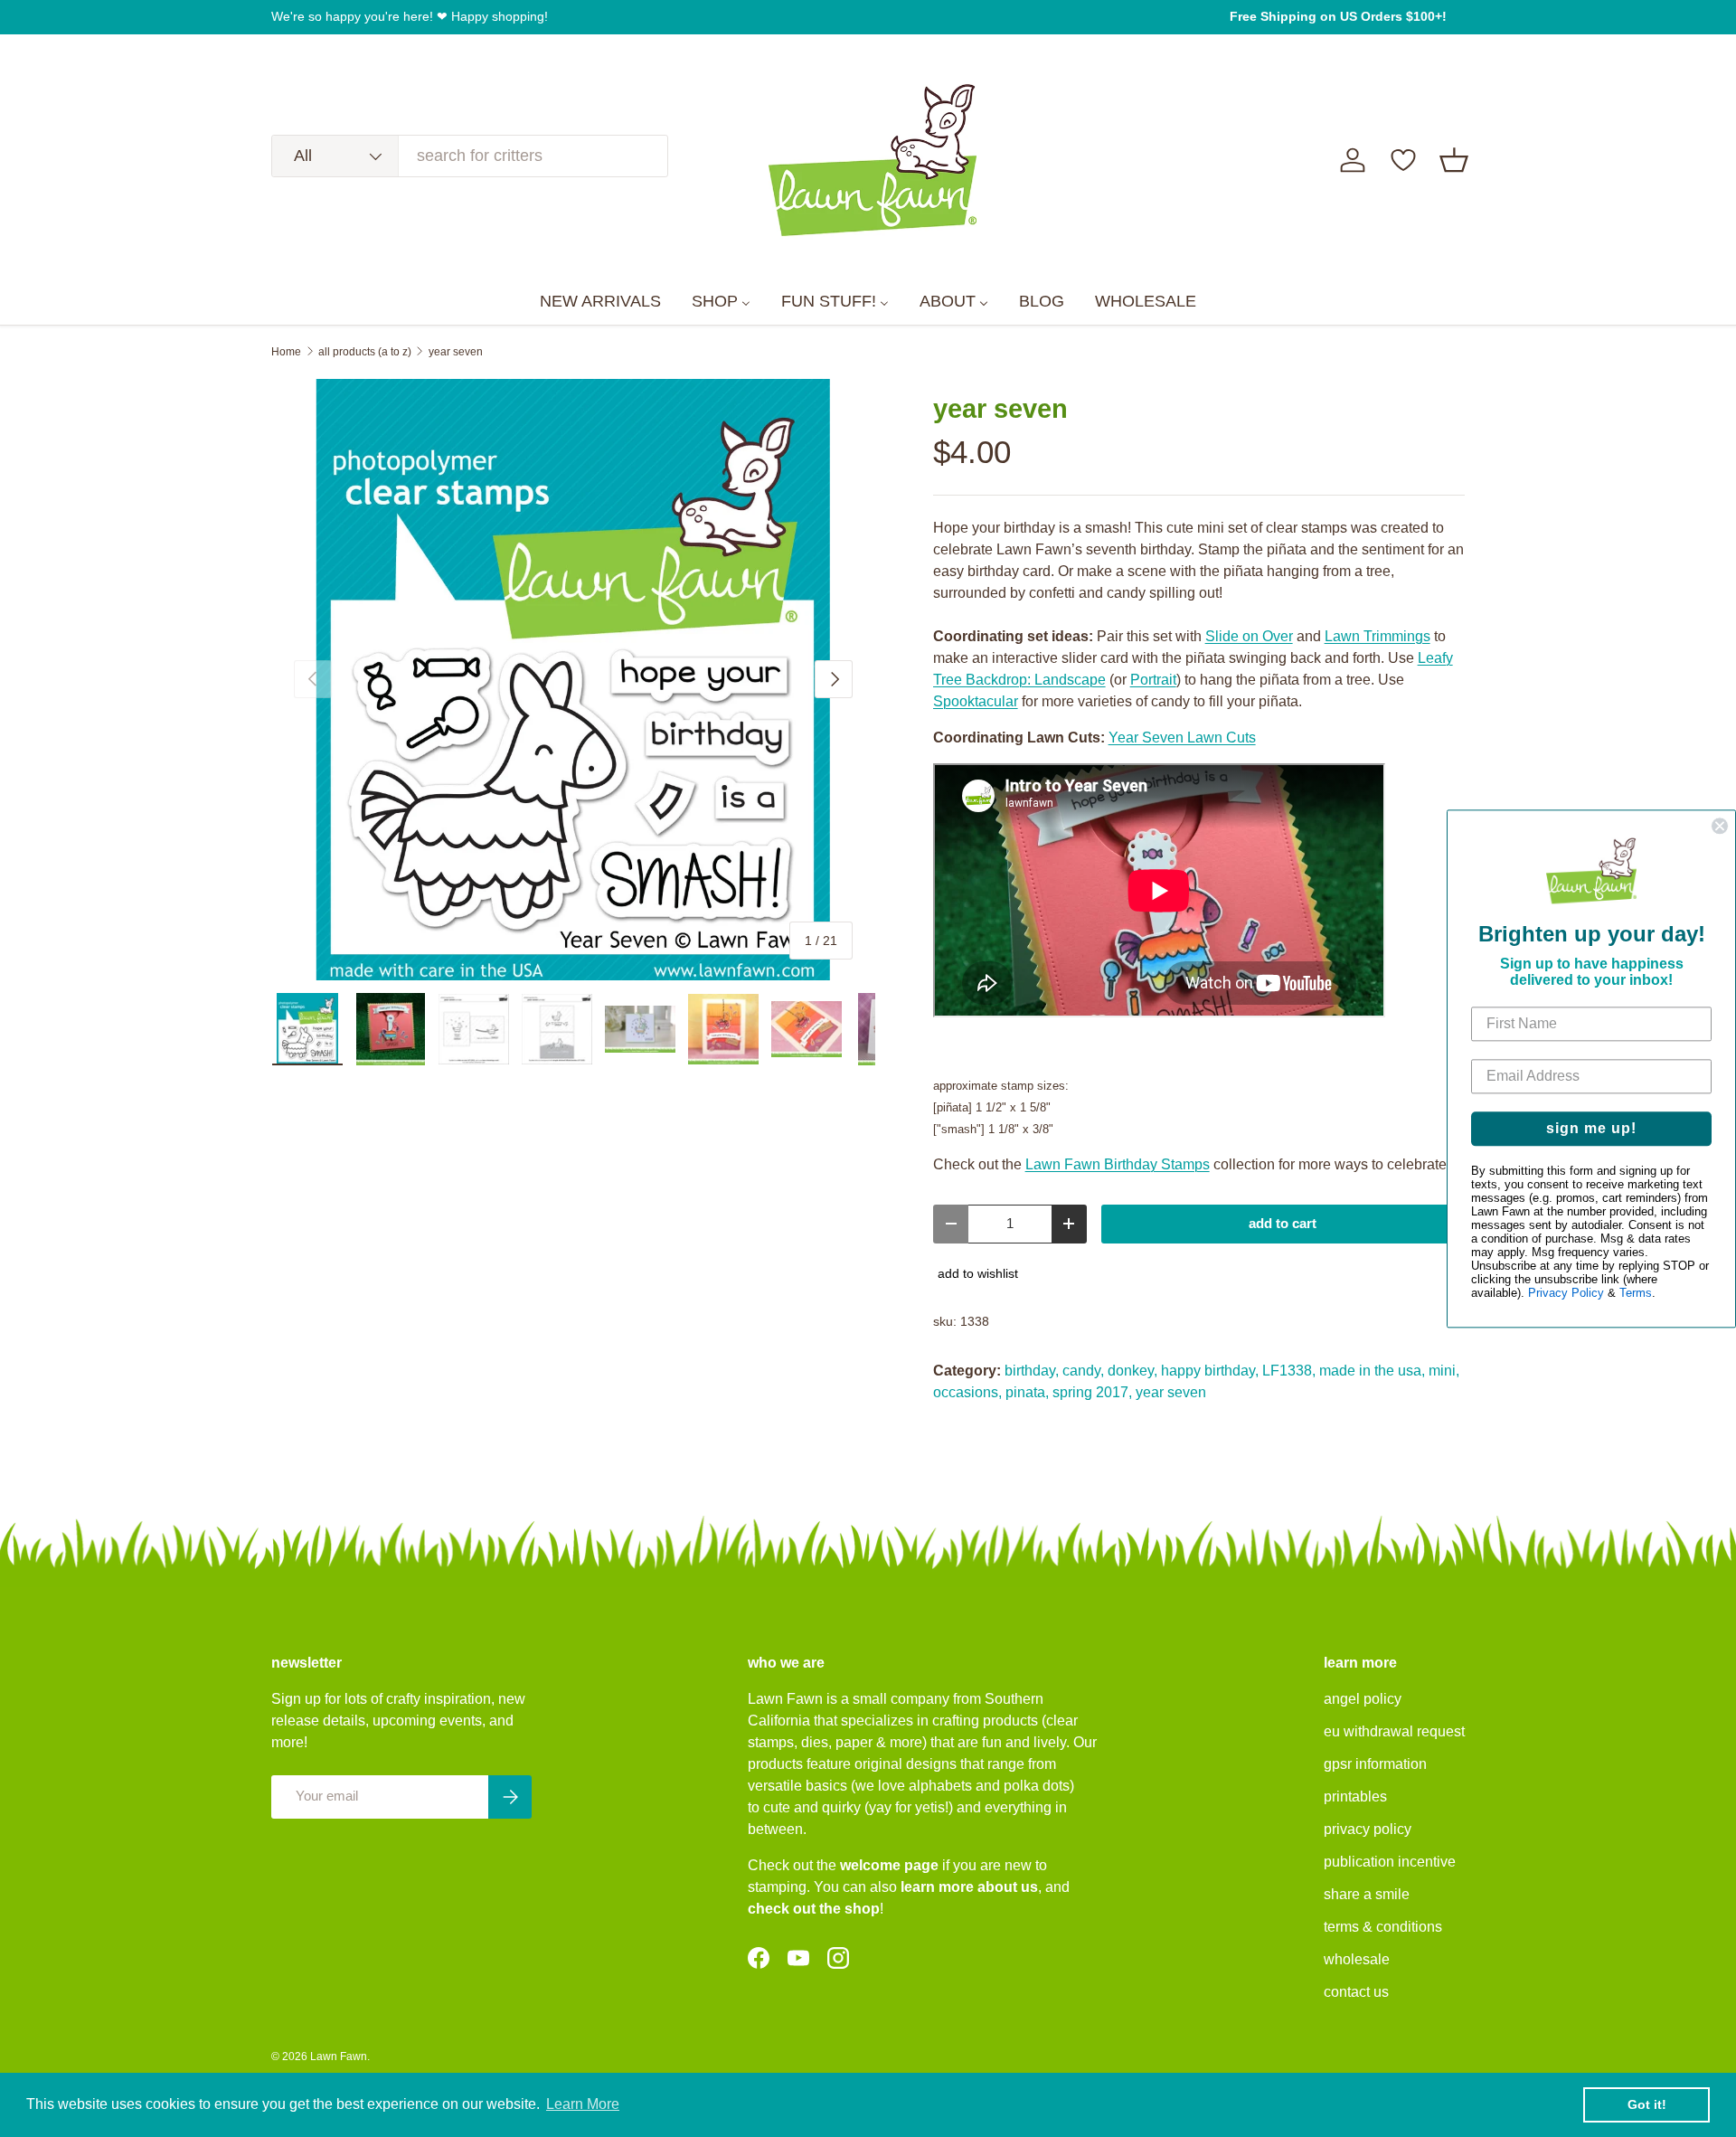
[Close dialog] (1720, 826)
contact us (1356, 1992)
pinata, (1027, 1392)
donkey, (1132, 1371)
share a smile (1367, 1894)
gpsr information (1375, 1764)
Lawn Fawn (339, 2057)
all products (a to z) (365, 352)
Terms (1636, 1293)
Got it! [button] (1647, 2104)
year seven (456, 352)
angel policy (1363, 1699)
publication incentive (1390, 1862)
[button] (1454, 160)
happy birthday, (1210, 1371)
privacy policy (1368, 1829)
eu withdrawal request (1394, 1731)
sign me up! (1591, 1128)
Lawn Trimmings (1377, 636)
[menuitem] (600, 302)
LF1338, (1289, 1371)
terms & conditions (1383, 1927)
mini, (1444, 1371)
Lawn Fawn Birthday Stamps (1118, 1164)
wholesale (1357, 1959)
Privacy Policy (1566, 1293)
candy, (1083, 1371)
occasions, (967, 1392)
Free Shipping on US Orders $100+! (1338, 16)
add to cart (1283, 1224)
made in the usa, (1372, 1371)
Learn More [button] (583, 2104)
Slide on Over (1249, 636)
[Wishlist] (1403, 160)
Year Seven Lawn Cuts (1182, 738)
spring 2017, (1092, 1392)
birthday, (1032, 1371)
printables (1355, 1797)
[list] (573, 680)
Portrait (1153, 680)
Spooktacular (976, 701)
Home (286, 352)
